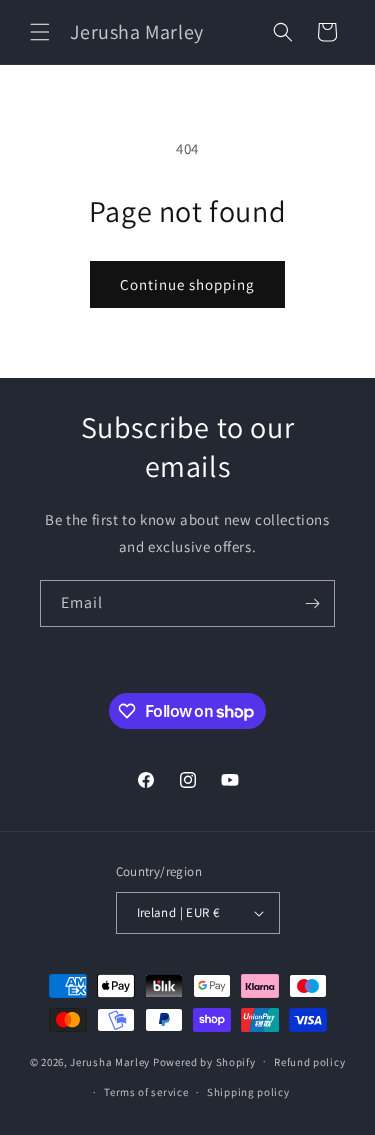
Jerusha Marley (110, 1061)
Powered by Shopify (204, 1061)
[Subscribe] (312, 603)
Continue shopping (187, 284)
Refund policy (309, 1062)
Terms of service (146, 1092)
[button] (40, 32)
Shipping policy (248, 1092)
